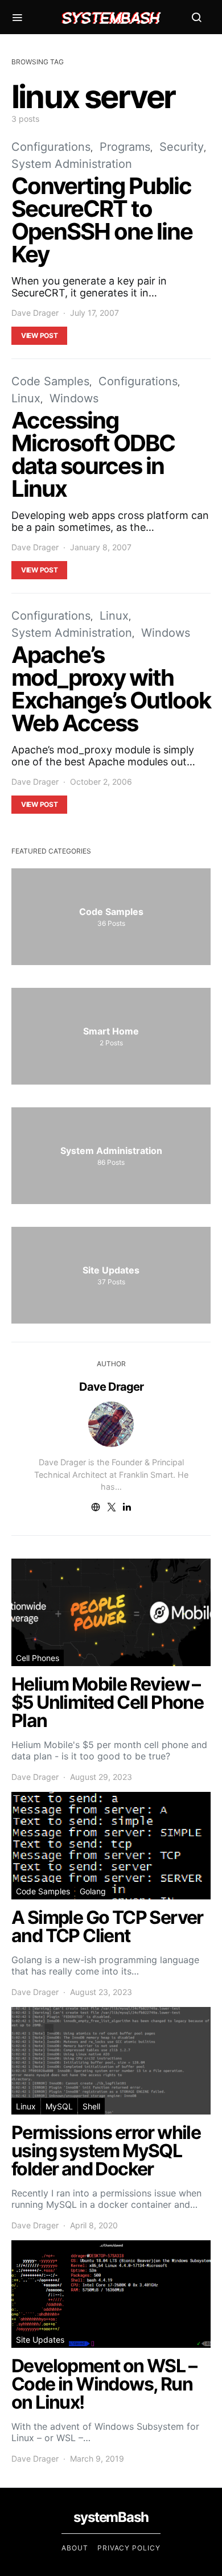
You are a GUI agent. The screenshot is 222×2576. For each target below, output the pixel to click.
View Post (39, 335)
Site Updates (40, 2340)
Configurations (51, 147)
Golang (93, 1891)
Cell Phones (38, 1658)
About (75, 2548)
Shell (91, 2106)
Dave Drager (35, 313)
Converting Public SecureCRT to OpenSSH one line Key (102, 220)
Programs (125, 147)
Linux (26, 398)
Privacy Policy (129, 2548)
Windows (74, 398)
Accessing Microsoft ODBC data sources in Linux (93, 454)
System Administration (72, 164)
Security (182, 147)
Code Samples (50, 381)
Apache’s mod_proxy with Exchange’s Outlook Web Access (111, 689)
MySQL (59, 2106)
